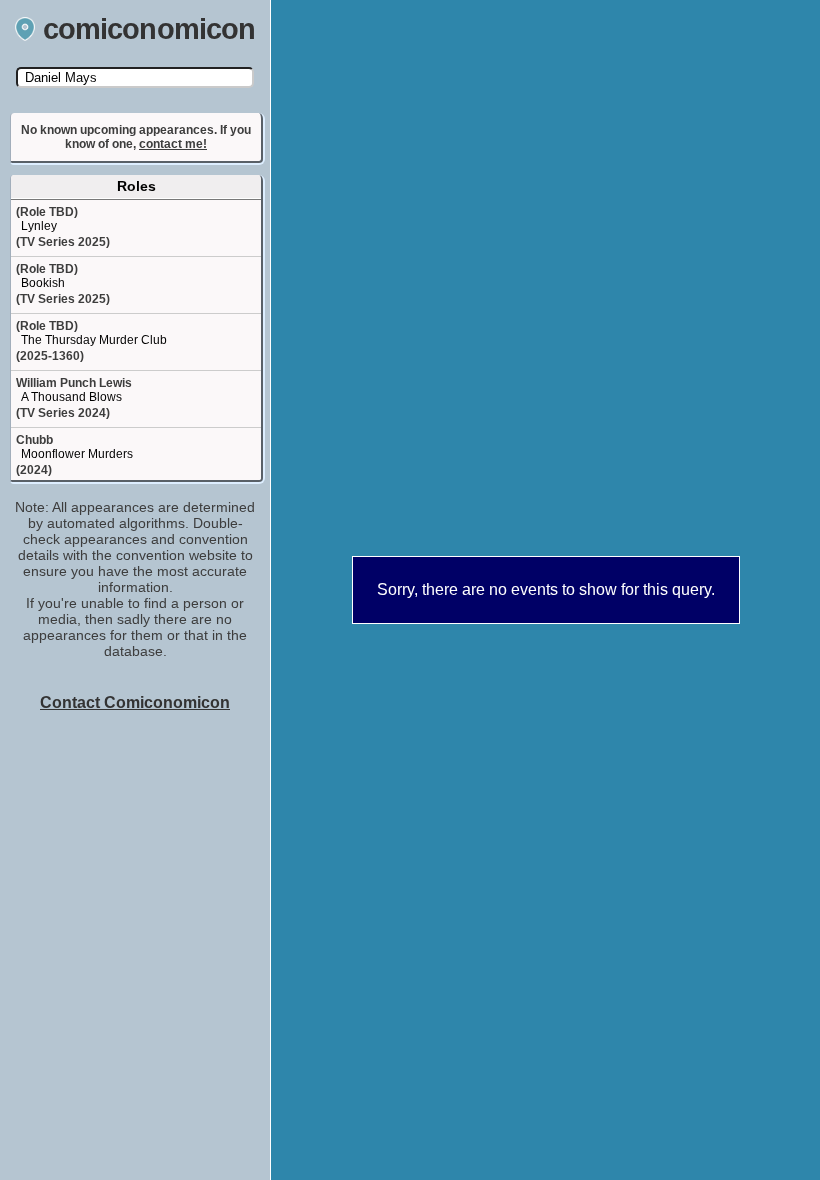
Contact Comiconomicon (135, 702)
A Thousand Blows (71, 397)
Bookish (43, 283)
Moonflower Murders (77, 454)
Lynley (39, 226)
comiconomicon (149, 29)
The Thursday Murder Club (94, 340)
